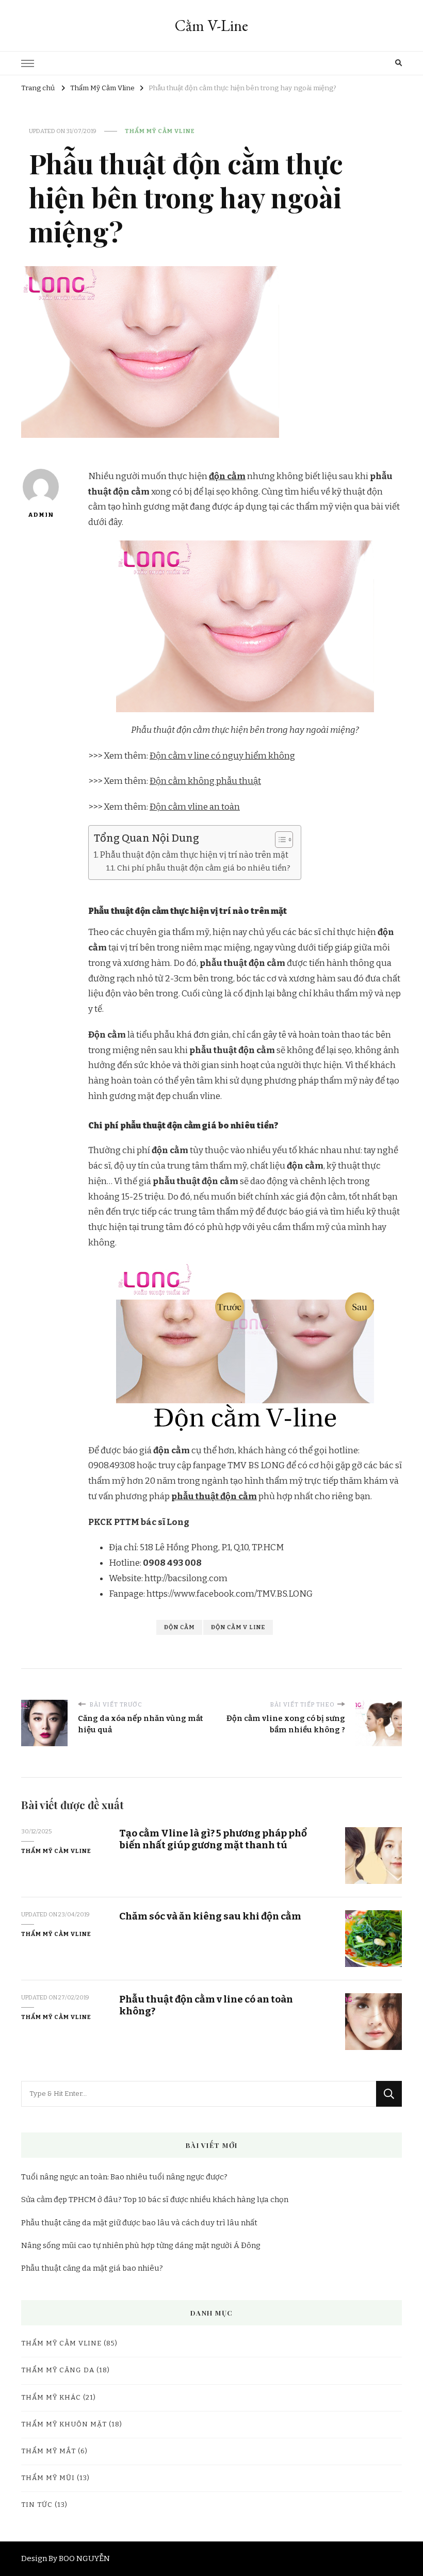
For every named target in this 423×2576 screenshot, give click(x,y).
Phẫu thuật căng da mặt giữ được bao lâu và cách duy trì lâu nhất (139, 2223)
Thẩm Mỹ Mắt (48, 2451)
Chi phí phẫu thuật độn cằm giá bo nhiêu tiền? (204, 868)
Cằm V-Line (211, 26)
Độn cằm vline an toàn (195, 807)
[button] (279, 840)
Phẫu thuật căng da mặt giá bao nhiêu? (92, 2268)
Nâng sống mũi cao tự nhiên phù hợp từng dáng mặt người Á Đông (141, 2245)
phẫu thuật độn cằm (214, 1496)
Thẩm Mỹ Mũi (48, 2478)
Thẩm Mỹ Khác (51, 2398)
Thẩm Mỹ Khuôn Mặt (64, 2424)
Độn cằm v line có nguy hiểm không (222, 756)
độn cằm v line (238, 1627)
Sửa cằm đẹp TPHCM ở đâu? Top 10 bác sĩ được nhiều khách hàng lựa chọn (155, 2200)
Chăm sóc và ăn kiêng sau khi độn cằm (210, 1916)
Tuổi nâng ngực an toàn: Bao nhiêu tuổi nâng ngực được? (124, 2177)
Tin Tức (37, 2505)
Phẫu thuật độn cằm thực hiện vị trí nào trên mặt (194, 855)
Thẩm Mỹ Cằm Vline (160, 131)
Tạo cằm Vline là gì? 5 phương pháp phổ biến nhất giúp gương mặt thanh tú (213, 1839)
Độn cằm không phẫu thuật (205, 781)
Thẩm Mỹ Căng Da (58, 2370)
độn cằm (227, 476)
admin (41, 515)
